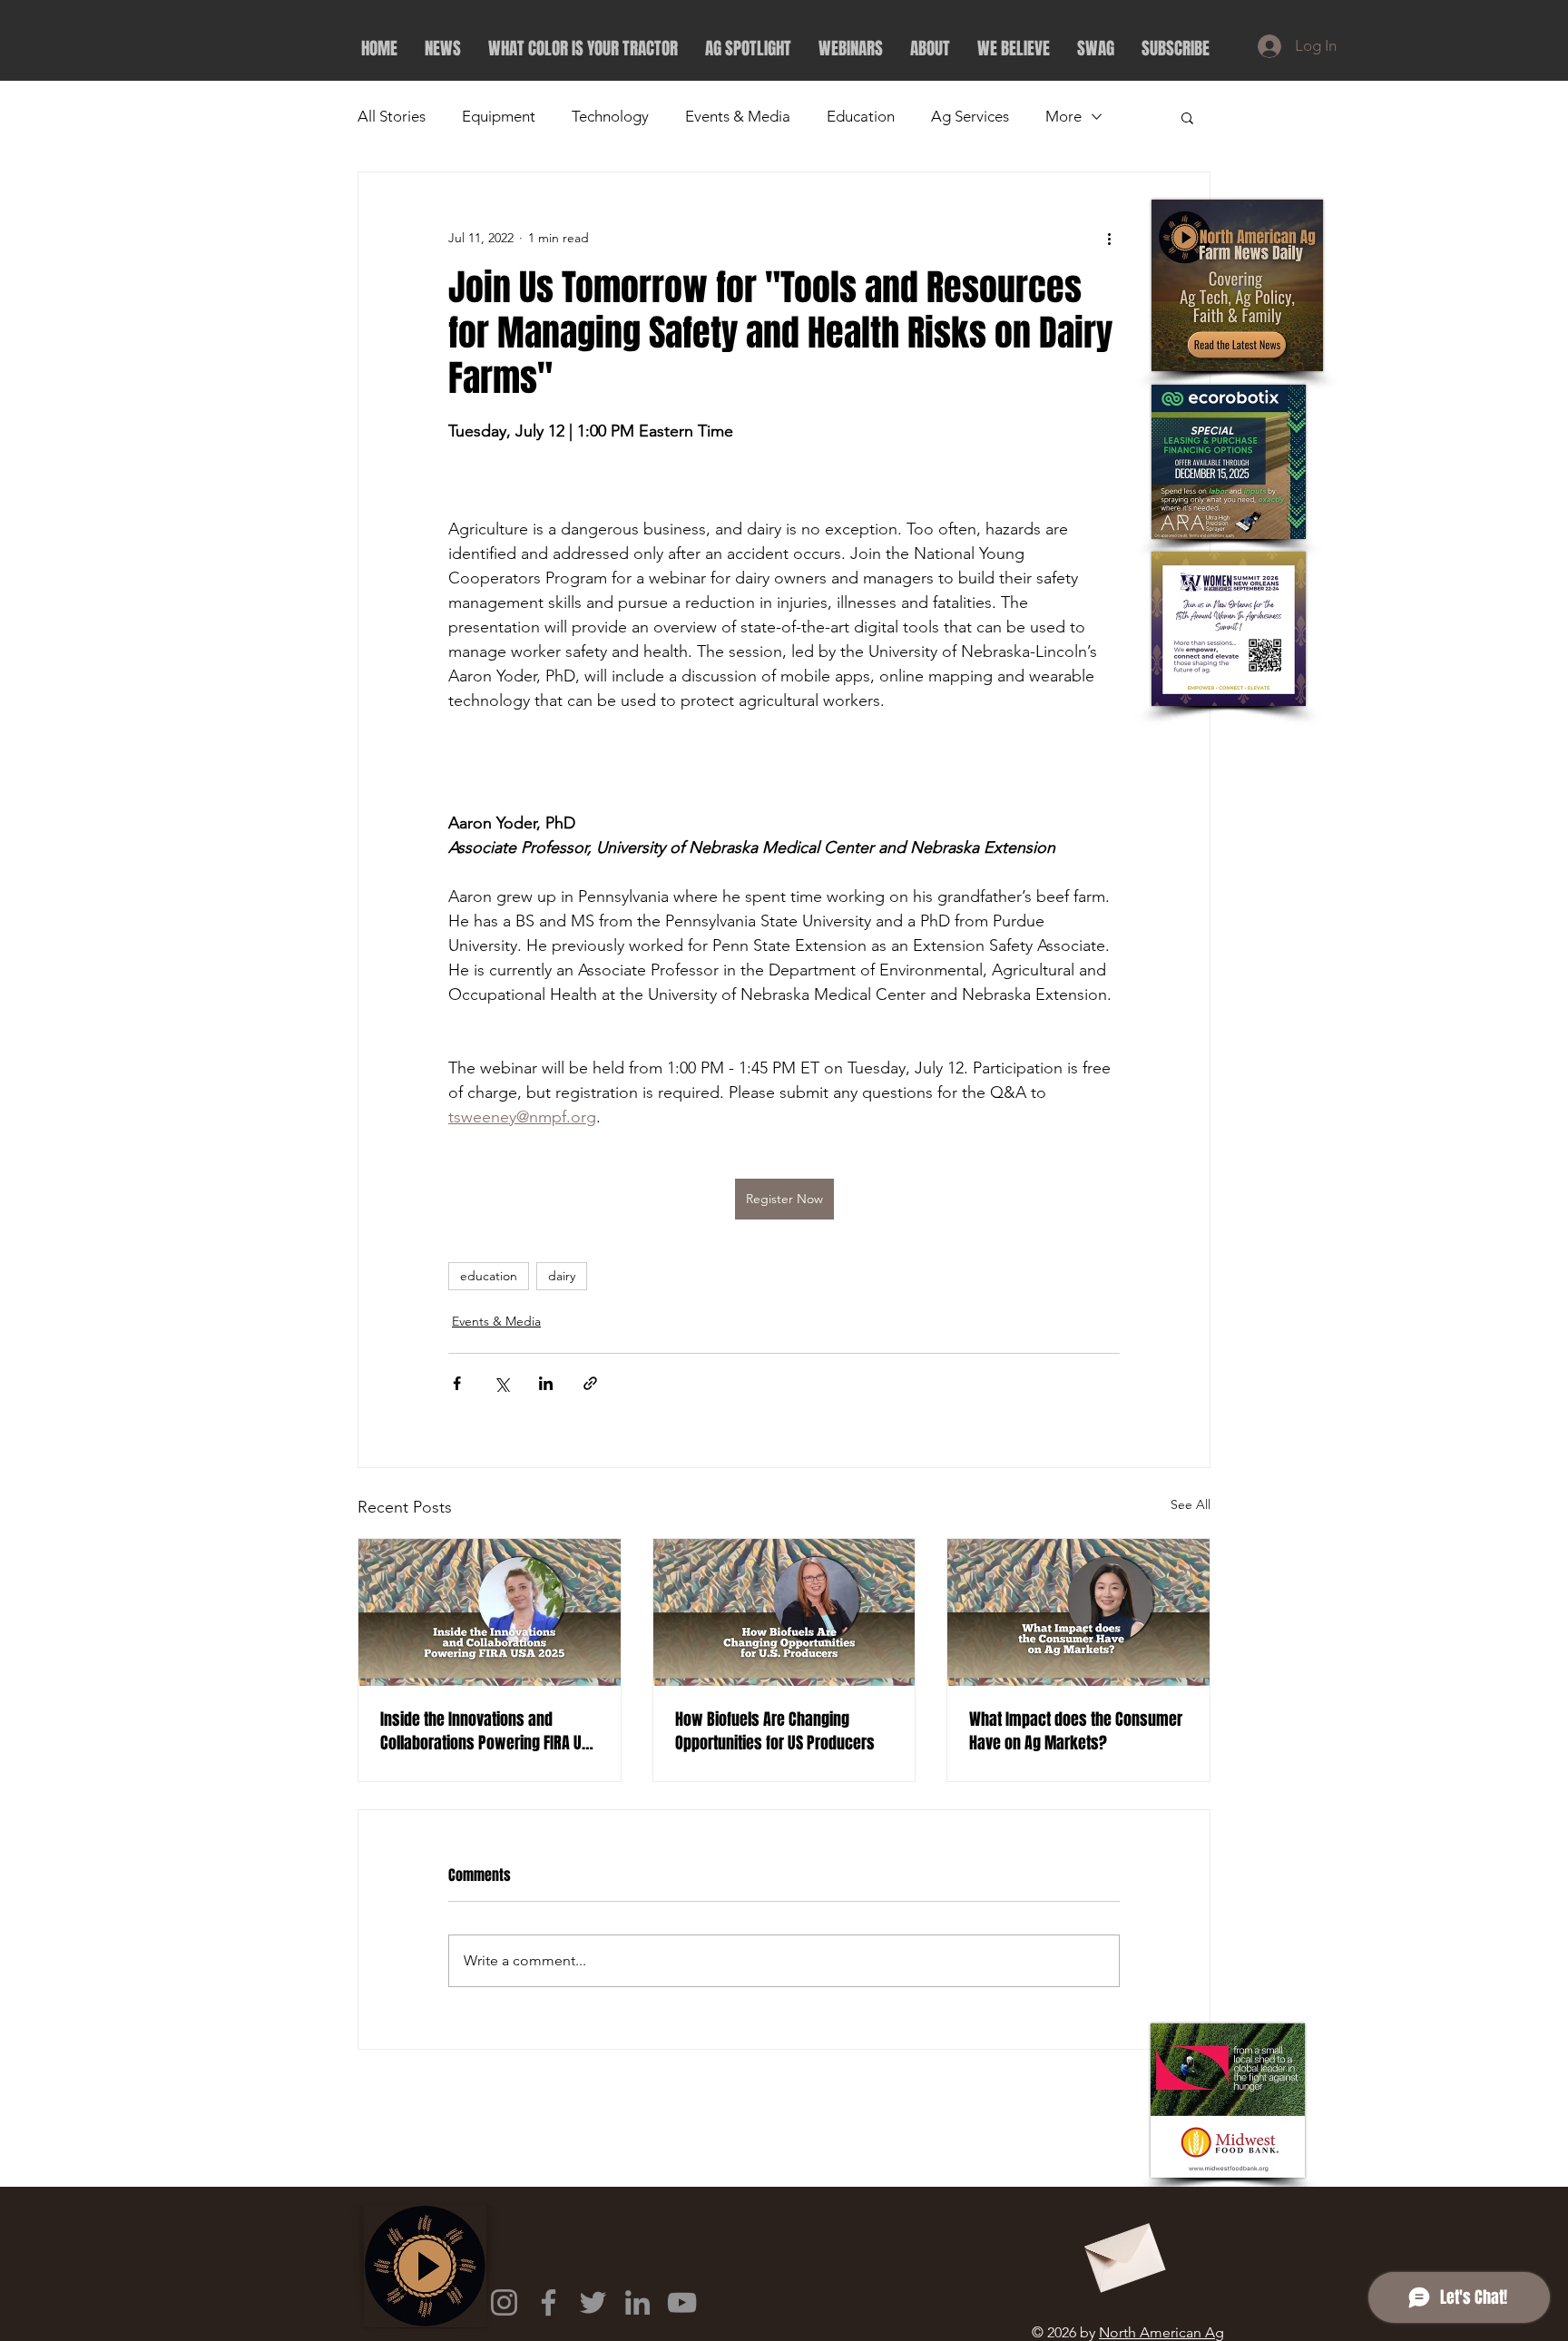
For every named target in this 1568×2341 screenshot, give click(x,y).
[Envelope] (1122, 2252)
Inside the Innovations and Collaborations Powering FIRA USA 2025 (489, 1731)
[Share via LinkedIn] (546, 1383)
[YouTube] (682, 2302)
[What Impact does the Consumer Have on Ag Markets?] (1078, 1612)
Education (861, 116)
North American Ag (1161, 2332)
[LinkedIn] (637, 2302)
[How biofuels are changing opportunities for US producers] (784, 1612)
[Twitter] (593, 2302)
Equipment (499, 116)
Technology (610, 116)
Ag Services (970, 116)
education (489, 1276)
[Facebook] (549, 2302)
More (1063, 116)
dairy (562, 1276)
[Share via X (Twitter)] (501, 1383)
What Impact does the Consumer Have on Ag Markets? (1076, 1731)
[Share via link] (590, 1383)
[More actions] (1109, 238)
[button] (1187, 117)
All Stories (392, 116)
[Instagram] (504, 2302)
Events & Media (738, 116)
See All (1191, 1504)
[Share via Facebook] (457, 1383)
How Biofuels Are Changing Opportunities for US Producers (775, 1731)
